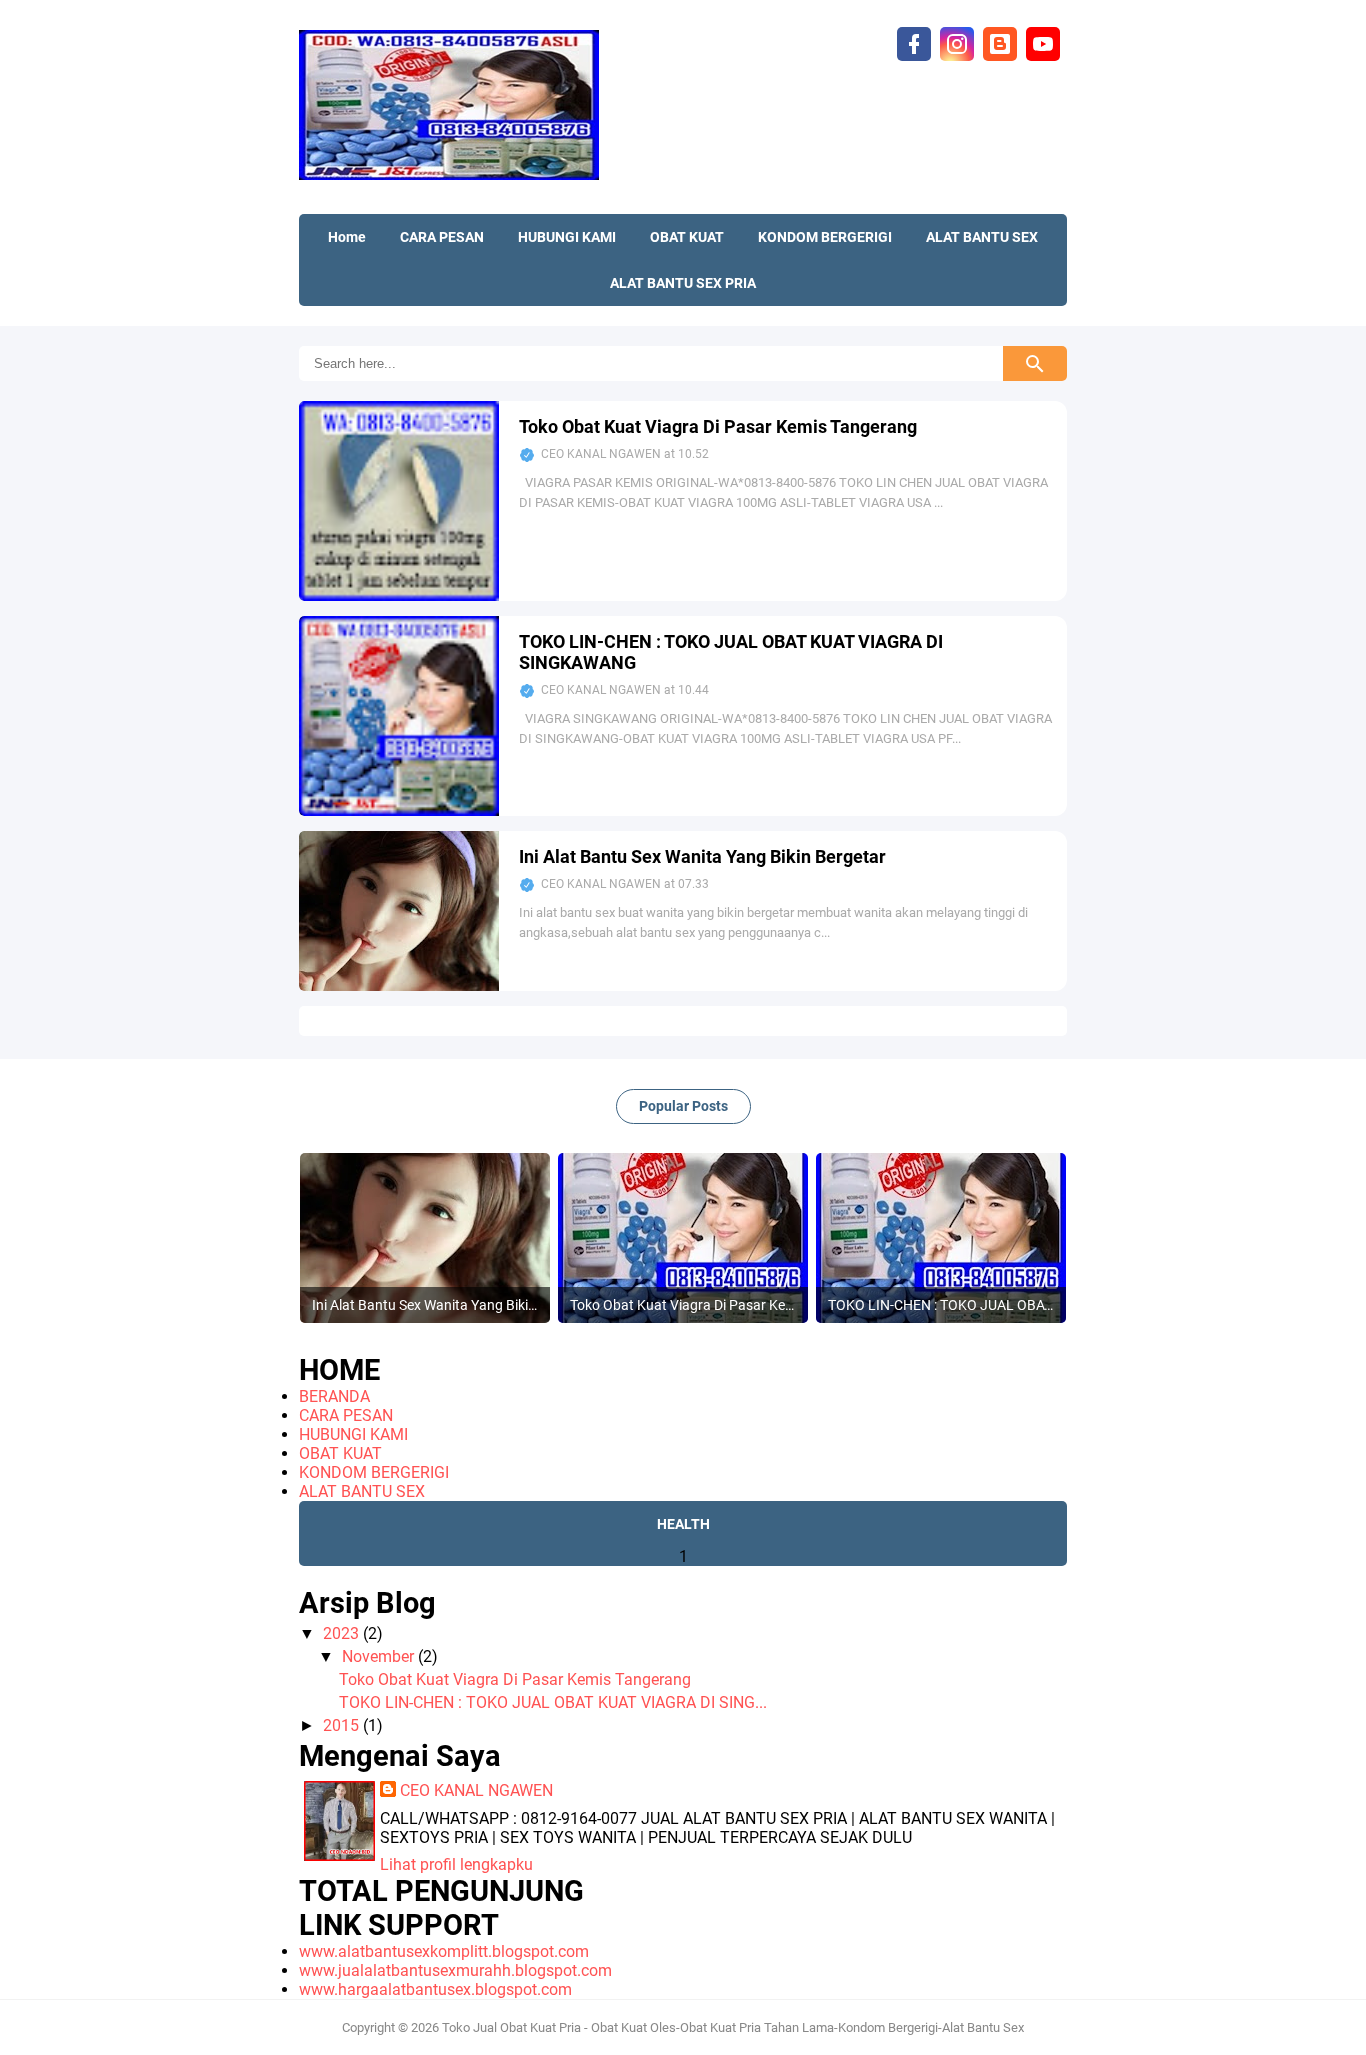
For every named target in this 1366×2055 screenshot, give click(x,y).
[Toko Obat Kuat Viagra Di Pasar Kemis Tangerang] (399, 595)
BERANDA (334, 1396)
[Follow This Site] (1000, 42)
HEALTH (683, 1524)
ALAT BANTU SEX (362, 1491)
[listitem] (425, 1238)
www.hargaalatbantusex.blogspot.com (435, 1989)
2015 (343, 1725)
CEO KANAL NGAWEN (476, 1790)
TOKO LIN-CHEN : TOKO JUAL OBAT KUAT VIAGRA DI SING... (553, 1702)
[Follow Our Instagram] (957, 42)
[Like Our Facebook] (914, 42)
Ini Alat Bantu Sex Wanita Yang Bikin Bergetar (702, 856)
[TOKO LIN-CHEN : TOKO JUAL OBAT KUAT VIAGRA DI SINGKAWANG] (399, 810)
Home (347, 237)
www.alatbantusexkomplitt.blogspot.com (444, 1951)
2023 (343, 1633)
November (380, 1656)
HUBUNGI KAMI (353, 1434)
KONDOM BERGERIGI (374, 1472)
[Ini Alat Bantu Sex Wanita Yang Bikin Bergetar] (399, 985)
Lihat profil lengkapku (456, 1864)
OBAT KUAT (340, 1453)
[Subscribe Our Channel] (1043, 42)
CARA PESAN (346, 1415)
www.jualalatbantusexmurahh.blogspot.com (455, 1970)
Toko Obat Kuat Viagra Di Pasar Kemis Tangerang (718, 426)
